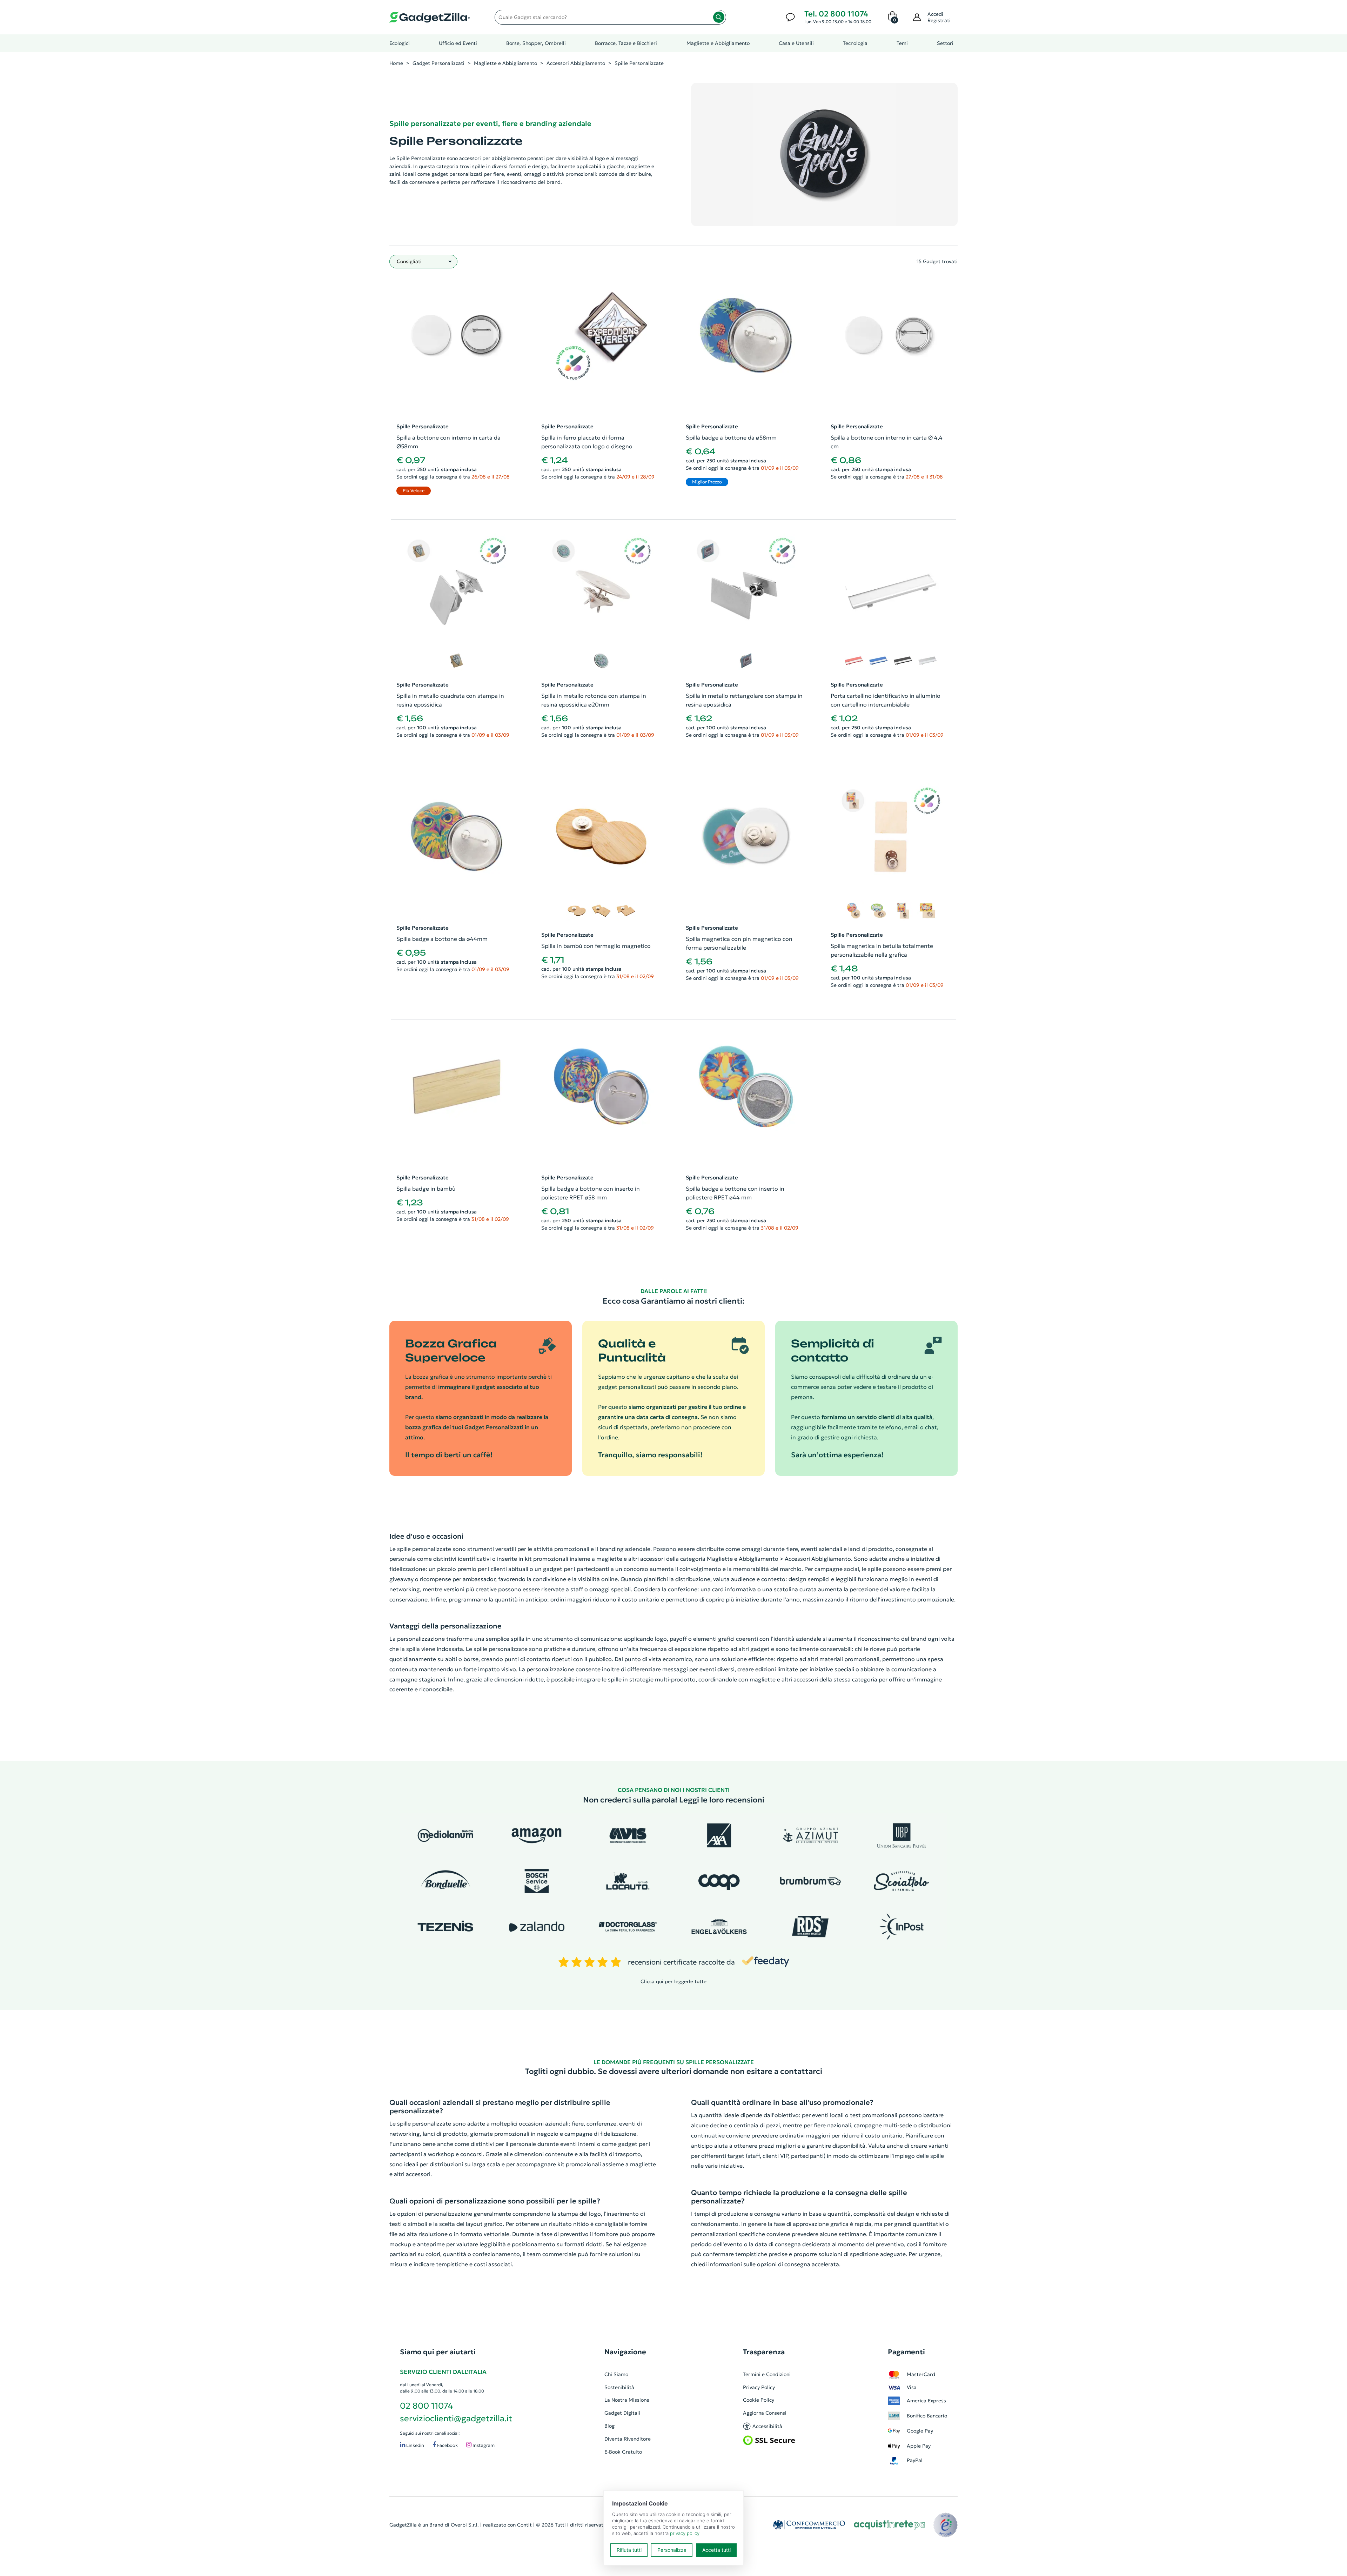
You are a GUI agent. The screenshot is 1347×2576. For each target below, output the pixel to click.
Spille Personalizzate (639, 63)
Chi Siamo (616, 2374)
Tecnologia (855, 43)
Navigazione (625, 2352)
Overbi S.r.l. (465, 2525)
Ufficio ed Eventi (458, 43)
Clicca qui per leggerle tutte (673, 1981)
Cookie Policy (759, 2400)
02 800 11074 (426, 2406)
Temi (902, 43)
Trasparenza (764, 2352)
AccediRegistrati (939, 17)
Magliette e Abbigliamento (718, 43)
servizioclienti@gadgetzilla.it (456, 2418)
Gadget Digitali (622, 2413)
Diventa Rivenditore (628, 2439)
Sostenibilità (619, 2387)
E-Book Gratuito (623, 2452)
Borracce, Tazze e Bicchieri (626, 43)
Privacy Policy (759, 2387)
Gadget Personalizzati (438, 63)
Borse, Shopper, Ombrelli (536, 43)
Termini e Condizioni (767, 2374)
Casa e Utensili (796, 43)
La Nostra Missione (627, 2400)
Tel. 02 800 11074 (836, 14)
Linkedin (415, 2445)
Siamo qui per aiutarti (438, 2352)
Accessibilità (767, 2426)
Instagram (483, 2445)
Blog (609, 2426)
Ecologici (400, 43)
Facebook (447, 2445)
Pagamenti (906, 2352)
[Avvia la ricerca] (719, 17)
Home (396, 63)
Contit (524, 2525)
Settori (945, 43)
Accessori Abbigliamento (576, 63)
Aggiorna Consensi (765, 2413)
